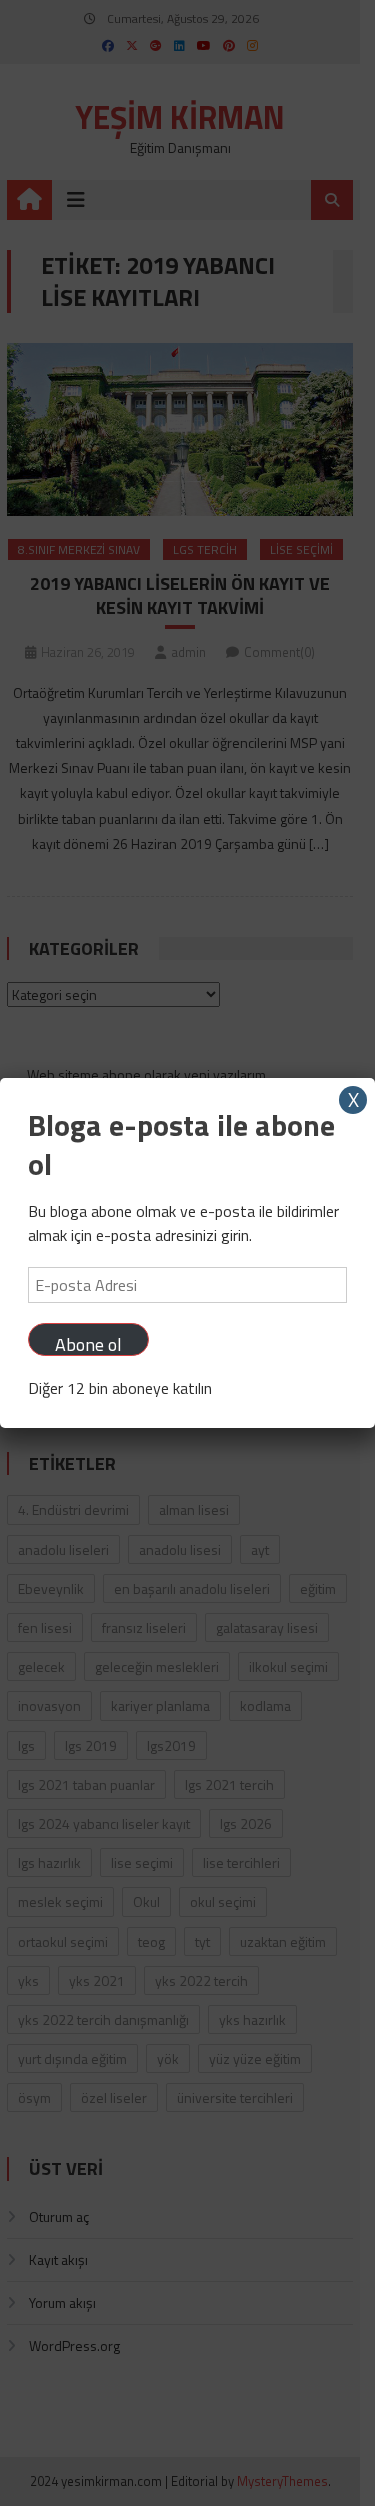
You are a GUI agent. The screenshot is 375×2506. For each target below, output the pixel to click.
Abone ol (88, 1343)
